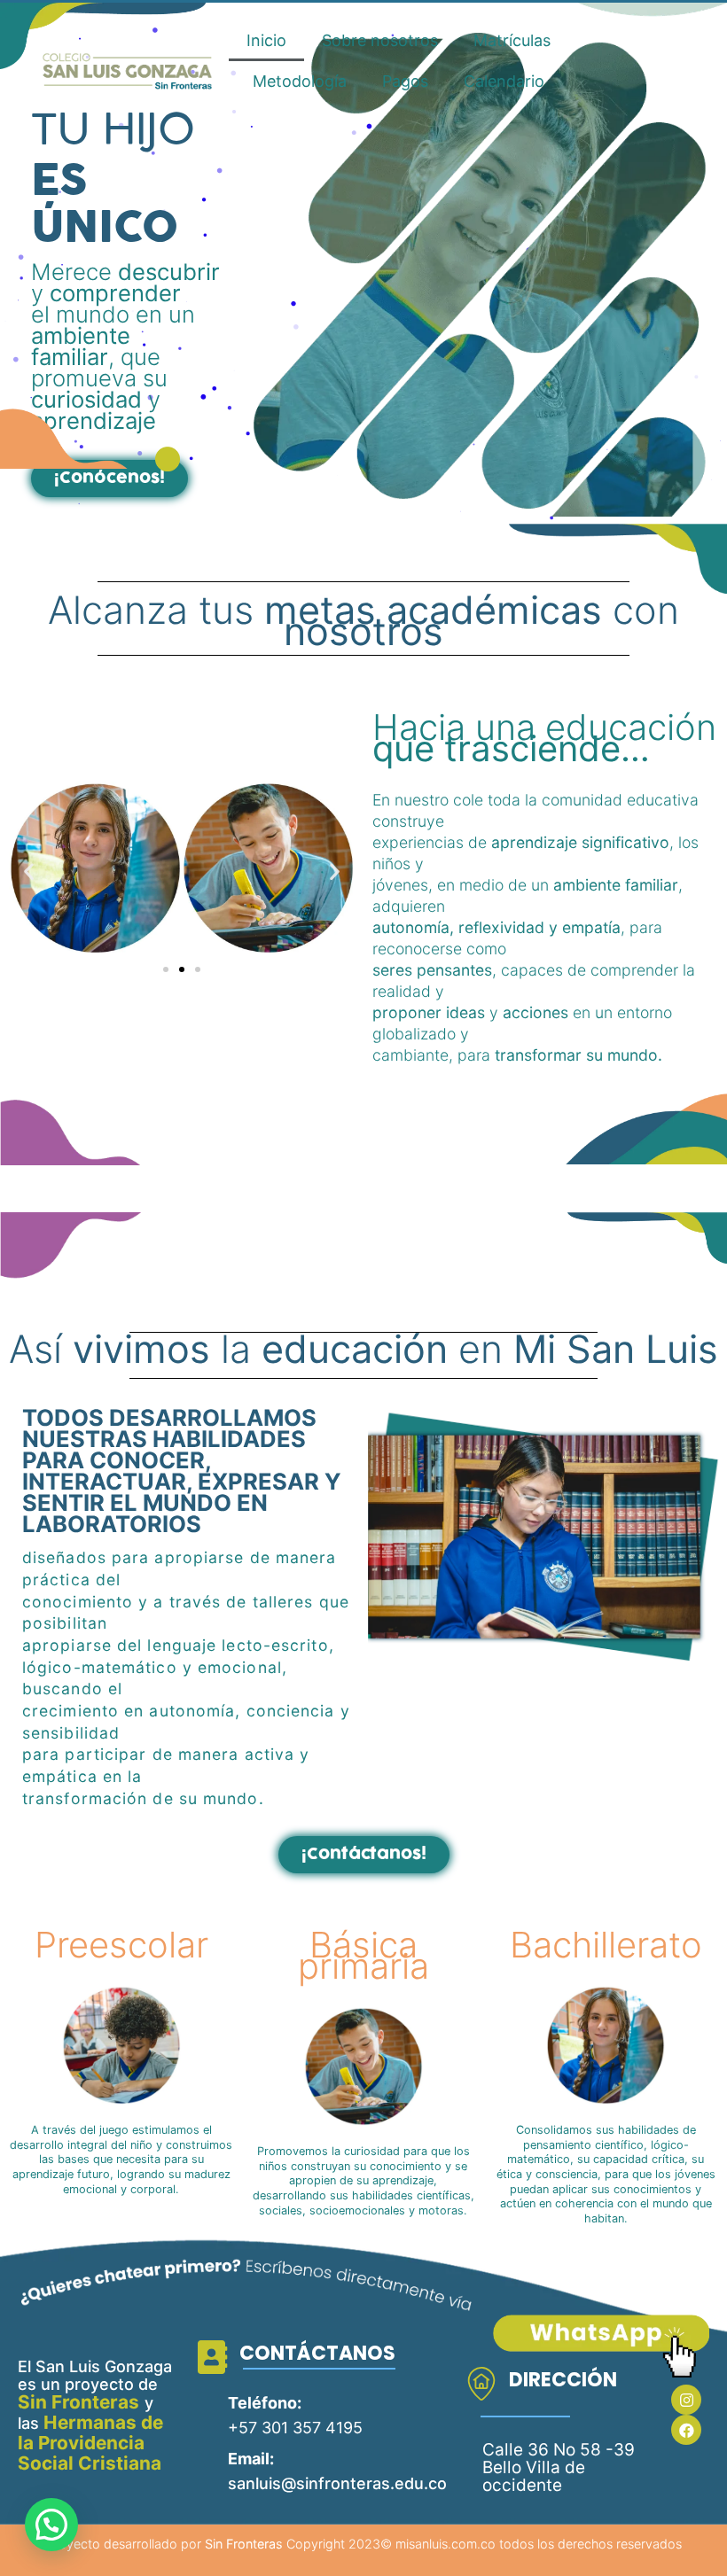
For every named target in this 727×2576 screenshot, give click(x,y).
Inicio (266, 40)
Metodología (300, 81)
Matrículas (512, 40)
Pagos (405, 81)
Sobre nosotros (380, 40)
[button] (109, 479)
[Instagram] (686, 2400)
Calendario (504, 81)
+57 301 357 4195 (295, 2428)
